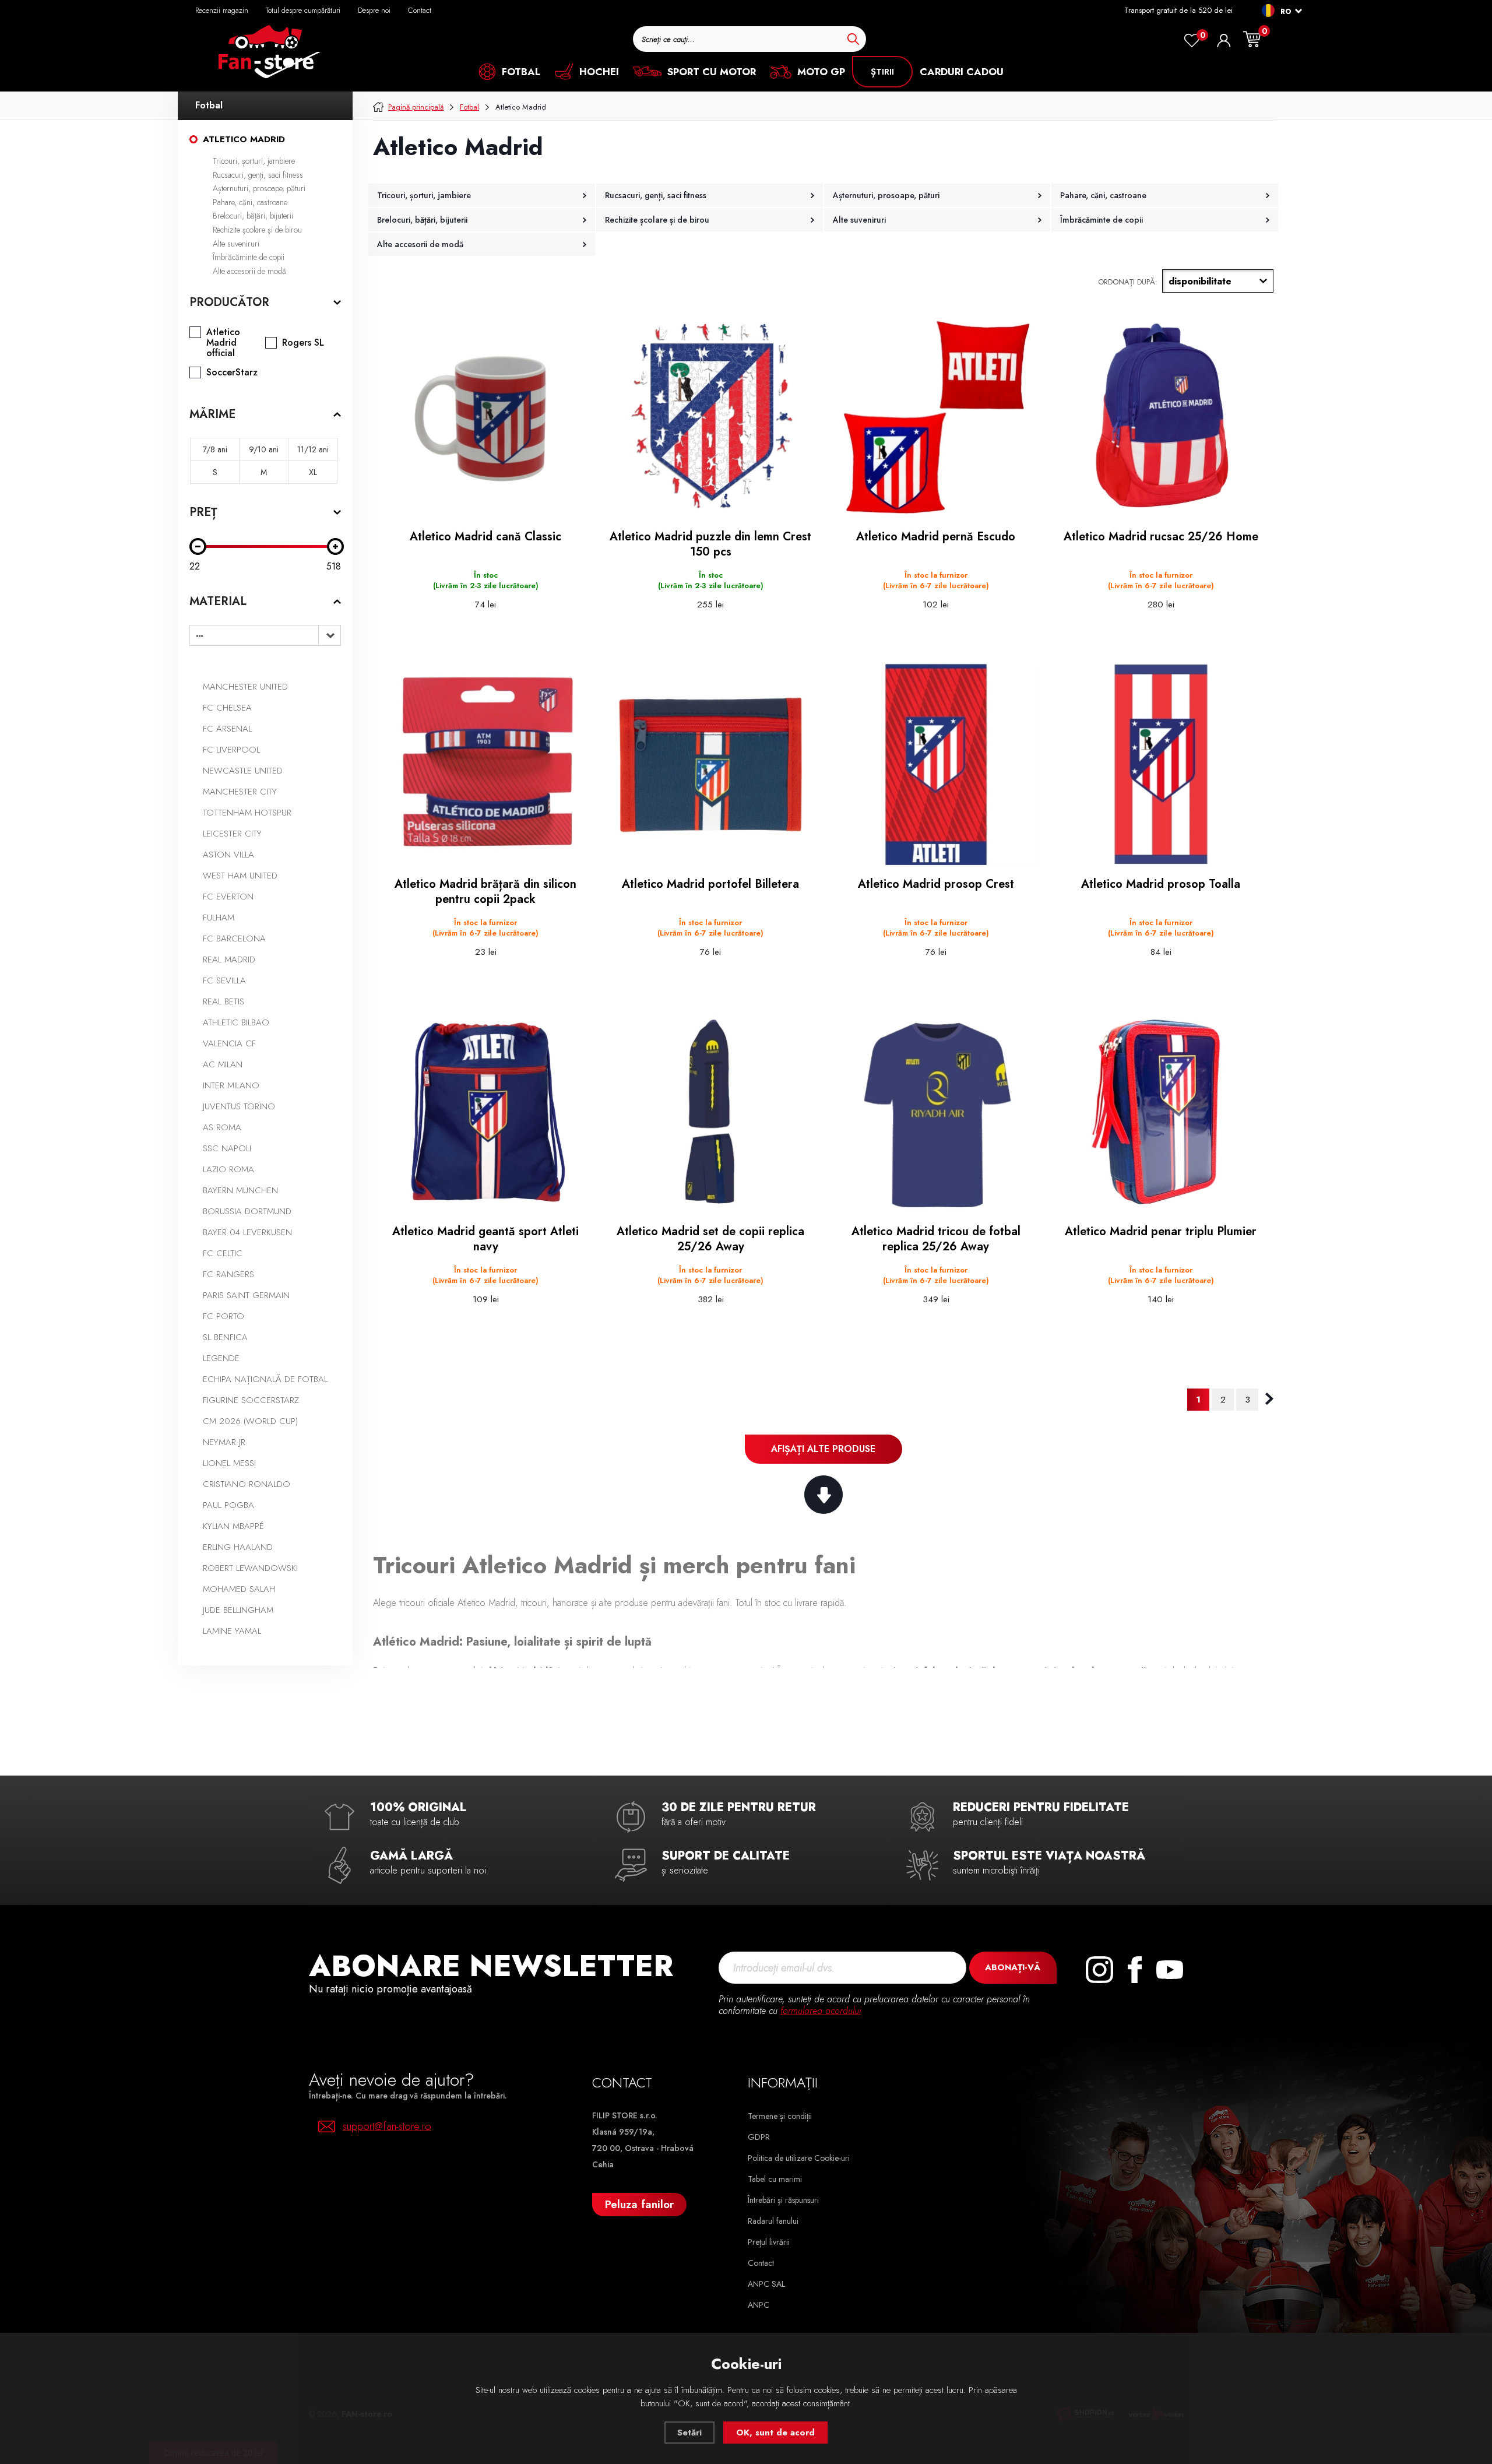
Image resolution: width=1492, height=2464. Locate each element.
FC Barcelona (234, 939)
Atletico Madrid (244, 139)
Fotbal (209, 105)
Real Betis (224, 1001)
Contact (420, 10)
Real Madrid (229, 959)
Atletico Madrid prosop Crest (936, 884)
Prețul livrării (769, 2242)
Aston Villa (228, 855)
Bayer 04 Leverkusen (247, 1232)
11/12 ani (313, 449)
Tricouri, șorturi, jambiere (254, 161)
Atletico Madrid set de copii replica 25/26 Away (710, 1239)
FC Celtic (223, 1253)
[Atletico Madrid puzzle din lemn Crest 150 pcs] (710, 417)
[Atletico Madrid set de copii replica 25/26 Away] (710, 1112)
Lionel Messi (229, 1463)
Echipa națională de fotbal (265, 1379)
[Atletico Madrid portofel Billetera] (710, 764)
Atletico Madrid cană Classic (485, 537)
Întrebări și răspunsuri (783, 2200)
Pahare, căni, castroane (250, 202)
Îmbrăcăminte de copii (249, 257)
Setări (689, 2433)
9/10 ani (264, 449)
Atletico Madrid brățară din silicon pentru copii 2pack (485, 892)
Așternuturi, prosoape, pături (259, 188)
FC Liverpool (231, 750)
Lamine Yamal (232, 1631)
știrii (882, 72)
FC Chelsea (227, 708)
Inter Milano (231, 1085)
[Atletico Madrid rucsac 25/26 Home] (1161, 417)
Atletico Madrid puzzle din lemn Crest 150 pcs (710, 544)
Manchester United (245, 687)
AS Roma (222, 1127)
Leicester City (232, 834)
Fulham (219, 918)
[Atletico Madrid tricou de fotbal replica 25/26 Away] (936, 1112)
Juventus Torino (239, 1106)
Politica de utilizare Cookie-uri (799, 2158)
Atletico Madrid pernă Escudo (936, 537)
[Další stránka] (1269, 1399)
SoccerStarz (232, 372)
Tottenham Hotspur (247, 813)
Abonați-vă (1013, 1967)
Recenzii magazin (222, 10)
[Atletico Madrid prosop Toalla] (1161, 764)
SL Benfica (225, 1337)
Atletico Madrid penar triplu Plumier (1161, 1232)
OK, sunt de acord (775, 2433)
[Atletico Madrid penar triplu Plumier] (1161, 1112)
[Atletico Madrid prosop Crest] (936, 764)
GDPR (759, 2137)
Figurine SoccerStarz (251, 1400)
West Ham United (240, 876)
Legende (221, 1358)
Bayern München (240, 1190)
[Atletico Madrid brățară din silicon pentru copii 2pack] (485, 764)
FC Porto (224, 1316)
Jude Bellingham (238, 1610)
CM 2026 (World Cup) (250, 1421)
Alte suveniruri (236, 244)
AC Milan (223, 1064)
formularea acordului (821, 2011)
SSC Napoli (227, 1148)
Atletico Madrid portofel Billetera (710, 884)
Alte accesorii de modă (249, 271)
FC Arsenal (227, 729)
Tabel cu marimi (775, 2179)
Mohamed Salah (239, 1589)
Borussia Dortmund (247, 1211)
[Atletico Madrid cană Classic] (485, 417)
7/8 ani (215, 449)
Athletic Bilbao (236, 1022)
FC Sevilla (224, 980)
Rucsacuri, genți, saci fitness (258, 175)
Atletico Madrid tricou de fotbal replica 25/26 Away (936, 1239)
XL (313, 472)
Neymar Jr (224, 1442)
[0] (1192, 41)
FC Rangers (228, 1274)
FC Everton (228, 897)
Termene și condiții (780, 2116)
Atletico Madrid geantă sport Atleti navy (485, 1239)
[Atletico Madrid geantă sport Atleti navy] (485, 1112)
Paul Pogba (228, 1505)
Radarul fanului (773, 2221)
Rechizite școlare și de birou (257, 230)
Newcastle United (243, 771)
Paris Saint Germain (246, 1295)
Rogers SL (303, 343)
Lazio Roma (228, 1169)
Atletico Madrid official (223, 343)
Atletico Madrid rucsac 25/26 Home (1161, 537)
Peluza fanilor (639, 2204)
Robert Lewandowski (250, 1568)
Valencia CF (229, 1043)
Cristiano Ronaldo (247, 1484)
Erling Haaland (238, 1547)
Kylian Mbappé (233, 1526)
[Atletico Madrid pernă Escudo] (936, 417)
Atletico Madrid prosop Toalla (1161, 884)
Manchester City (240, 792)
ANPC (759, 2305)
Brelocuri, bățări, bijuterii (253, 216)
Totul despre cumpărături (303, 10)
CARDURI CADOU (962, 72)
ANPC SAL (766, 2284)
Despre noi (374, 10)
